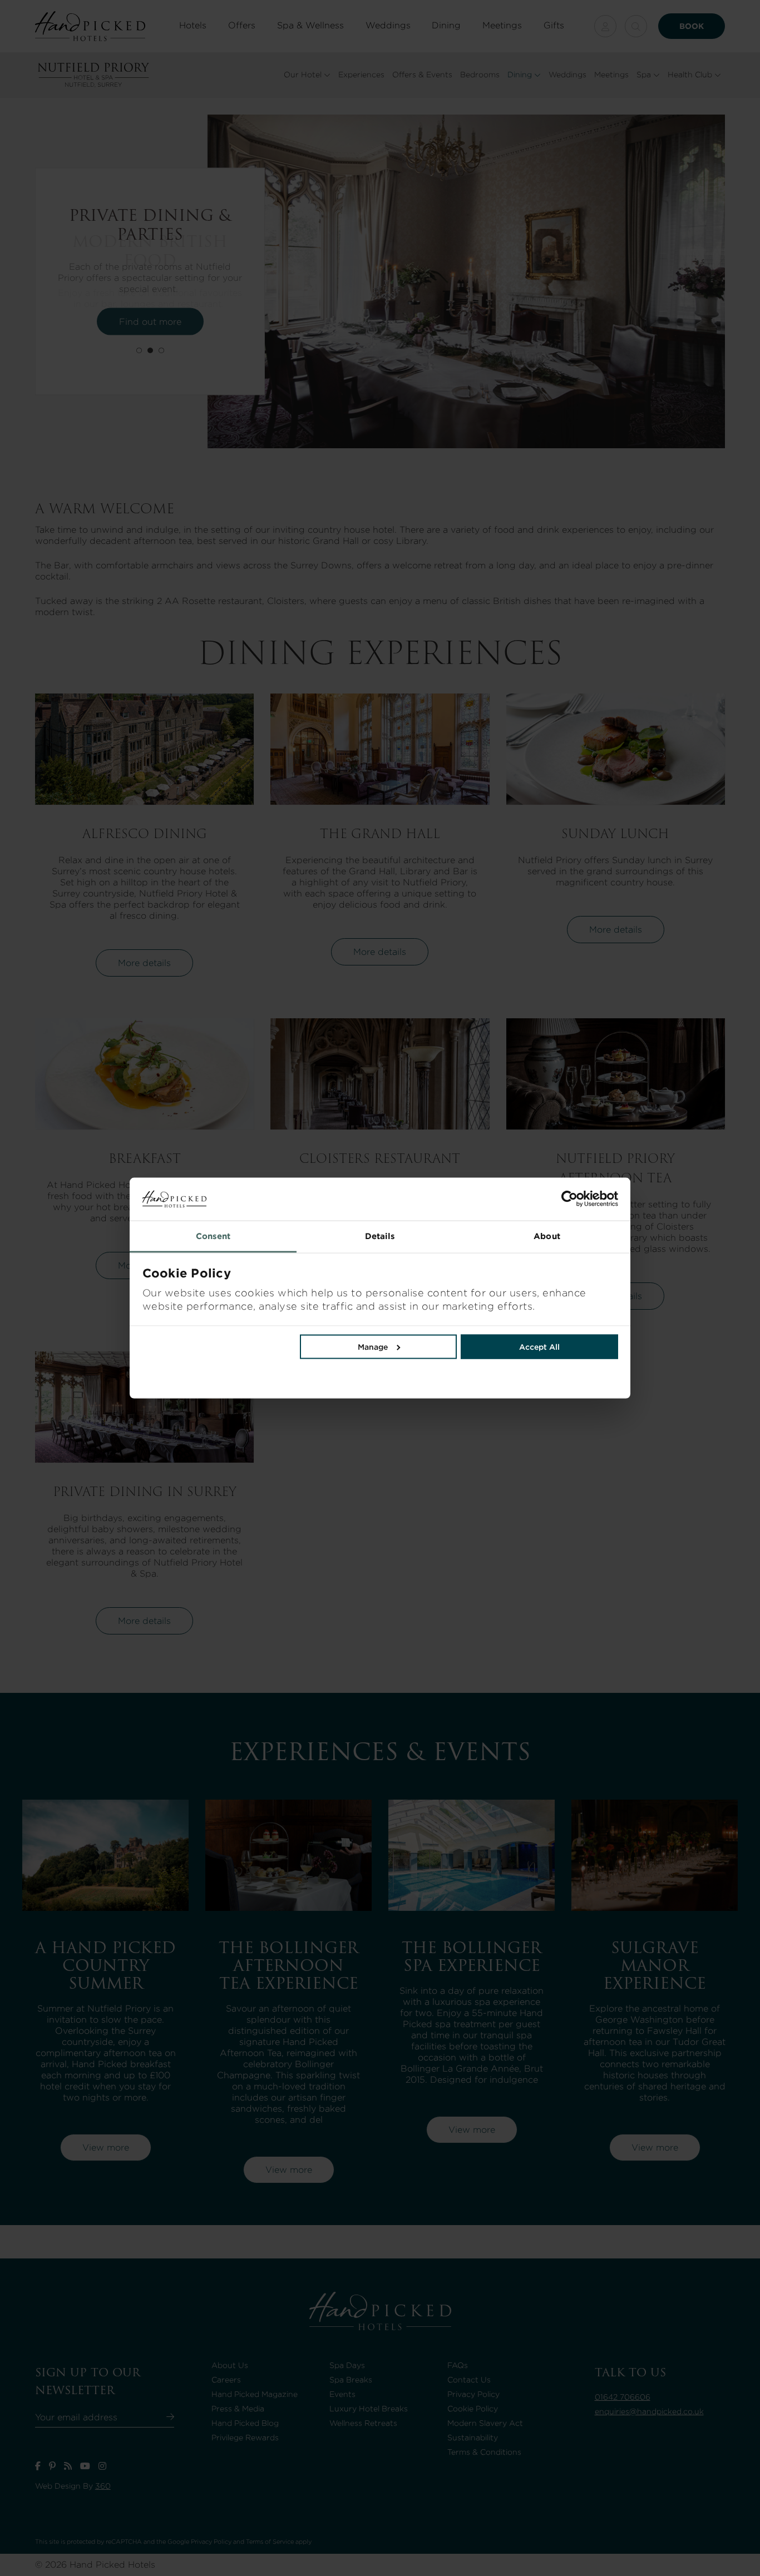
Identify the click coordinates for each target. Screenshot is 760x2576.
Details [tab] (380, 1236)
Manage (373, 1346)
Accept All (539, 1346)
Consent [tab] (213, 1236)
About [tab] (547, 1236)
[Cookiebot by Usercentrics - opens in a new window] (499, 1199)
